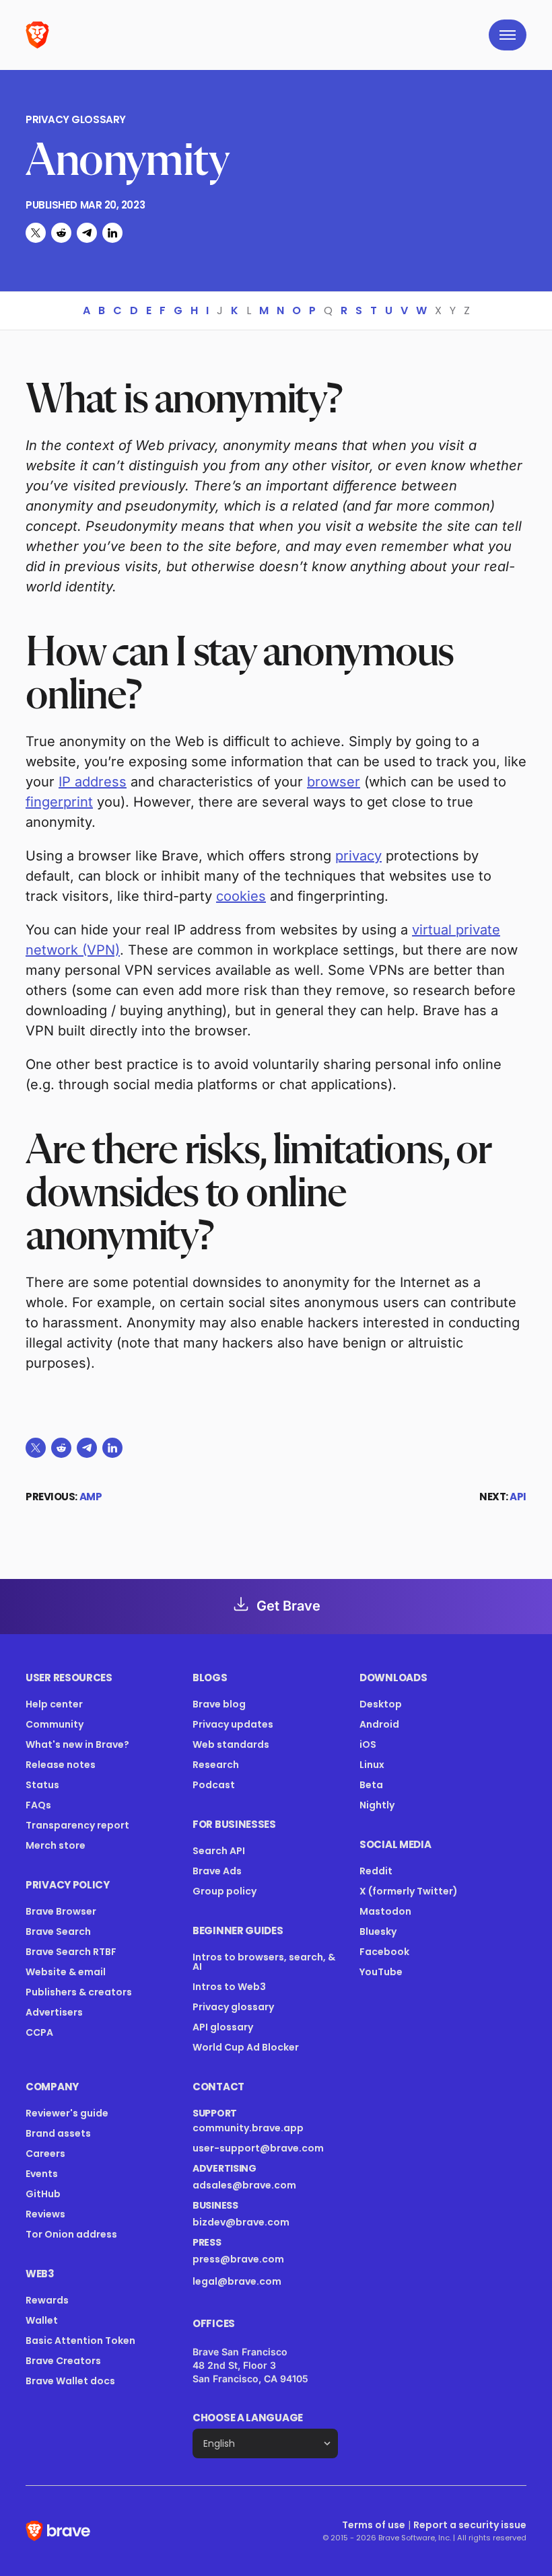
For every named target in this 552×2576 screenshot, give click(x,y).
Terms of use (374, 2525)
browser (334, 782)
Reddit (376, 1871)
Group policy (225, 1891)
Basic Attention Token (80, 2341)
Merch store (56, 1845)
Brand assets (58, 2133)
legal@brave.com (237, 2281)
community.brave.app (248, 2128)
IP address (93, 782)
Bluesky (378, 1931)
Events (42, 2174)
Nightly (377, 1805)
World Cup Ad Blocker (246, 2047)
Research (216, 1765)
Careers (45, 2154)
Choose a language (248, 2418)
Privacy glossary (76, 120)
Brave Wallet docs (70, 2381)
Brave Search (58, 1931)
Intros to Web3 (229, 1987)
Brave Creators (63, 2361)
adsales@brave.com (256, 2185)
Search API (219, 1851)
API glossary (223, 2027)
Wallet (42, 2320)
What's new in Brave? (77, 1744)
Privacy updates (233, 1724)
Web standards (231, 1744)
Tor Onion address (71, 2234)
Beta (371, 1785)
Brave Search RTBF (71, 1952)
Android (379, 1724)
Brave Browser (61, 1911)
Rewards (47, 2300)
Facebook (384, 1952)
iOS (368, 1744)
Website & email (66, 1972)
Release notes (61, 1765)
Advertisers (54, 2012)
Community (55, 1724)
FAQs (38, 1805)
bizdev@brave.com (241, 2222)
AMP (91, 1497)
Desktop (381, 1704)
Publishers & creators (79, 1992)
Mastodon (385, 1911)
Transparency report (77, 1825)
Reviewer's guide (67, 2113)
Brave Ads (217, 1871)
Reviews (45, 2214)
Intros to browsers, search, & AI (264, 1962)
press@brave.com (238, 2259)
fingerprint (59, 802)
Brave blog (219, 1704)
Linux (372, 1765)
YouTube (381, 1972)
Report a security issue (470, 2525)
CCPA (39, 2032)
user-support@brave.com (258, 2148)
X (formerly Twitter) (409, 1891)
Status (42, 1785)
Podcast (214, 1785)
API (518, 1497)
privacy (358, 856)
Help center (54, 1704)
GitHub (43, 2194)
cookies (241, 896)
